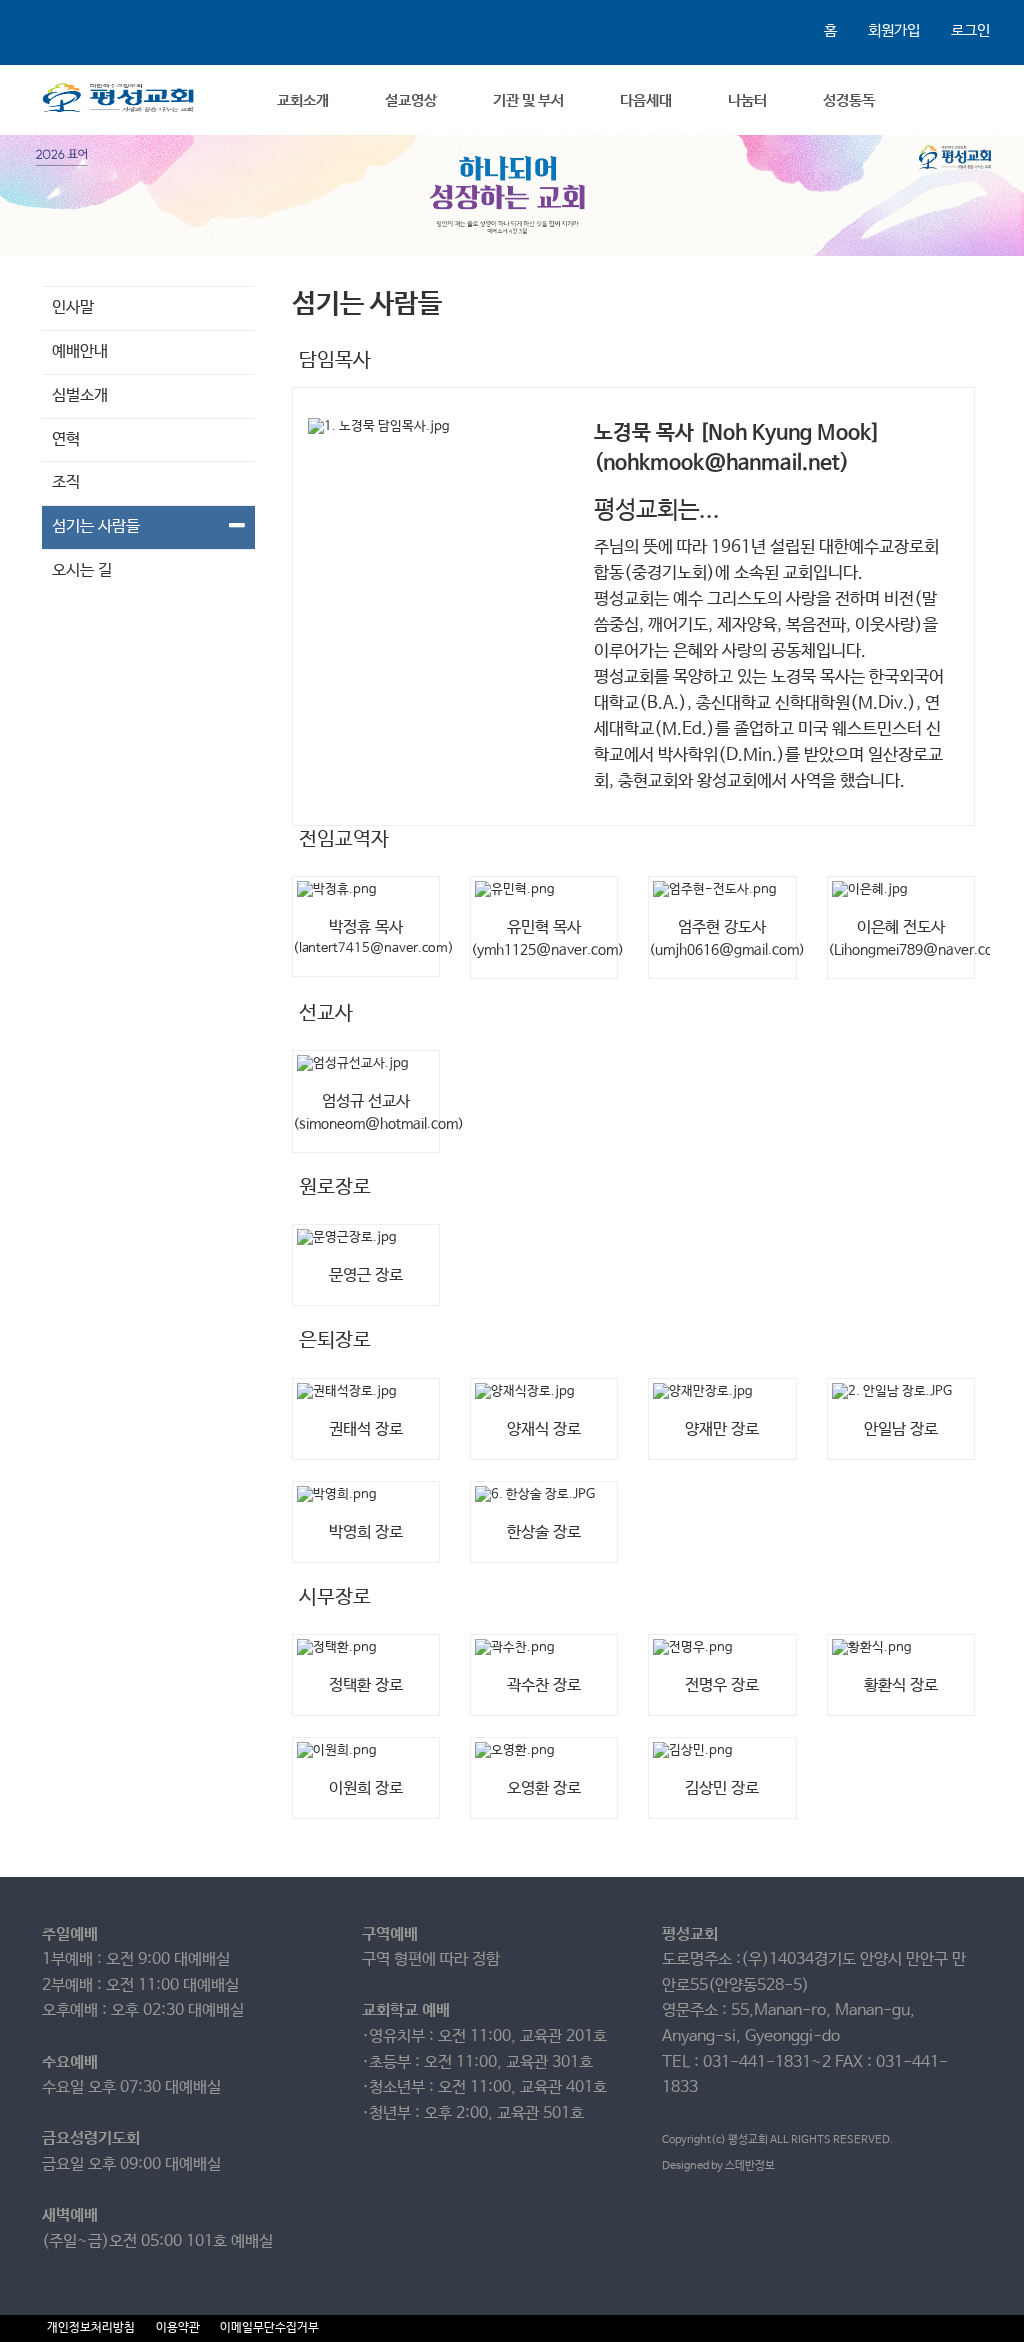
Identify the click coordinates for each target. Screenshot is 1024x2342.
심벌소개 (80, 395)
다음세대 (646, 100)
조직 (66, 482)
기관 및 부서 (528, 100)
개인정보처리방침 (91, 2328)
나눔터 (747, 100)
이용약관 (178, 2328)
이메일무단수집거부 (269, 2328)
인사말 (73, 307)
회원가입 (894, 30)
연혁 (66, 439)
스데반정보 (750, 2166)
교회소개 (303, 100)
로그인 (970, 30)
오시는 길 (82, 570)
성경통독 (849, 100)
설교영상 (411, 100)
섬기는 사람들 (96, 526)
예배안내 (80, 351)
